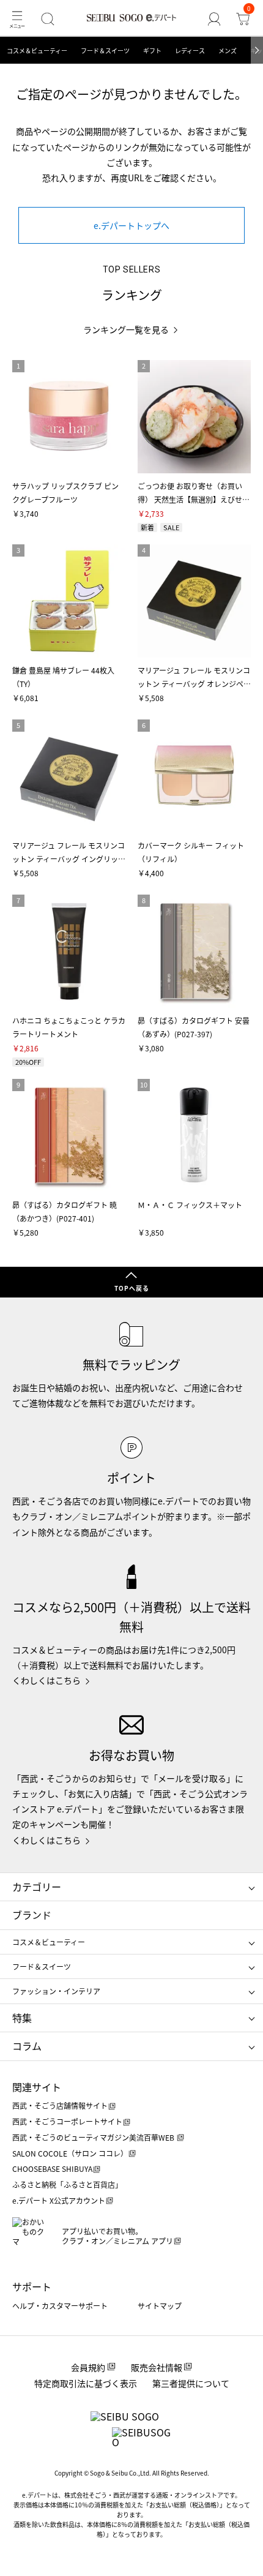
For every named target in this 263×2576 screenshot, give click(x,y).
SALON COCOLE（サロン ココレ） (70, 2153)
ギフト (152, 51)
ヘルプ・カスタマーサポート (60, 2306)
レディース (190, 51)
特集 (22, 2018)
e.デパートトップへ (131, 225)
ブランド (32, 1915)
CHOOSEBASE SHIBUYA (52, 2169)
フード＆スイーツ (105, 51)
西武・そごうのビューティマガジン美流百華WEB (94, 2137)
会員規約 (88, 2367)
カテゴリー (37, 1887)
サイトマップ (160, 2306)
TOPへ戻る (132, 1288)
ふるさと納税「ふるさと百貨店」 (67, 2184)
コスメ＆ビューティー (37, 51)
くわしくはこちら (46, 1680)
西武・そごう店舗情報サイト (60, 2105)
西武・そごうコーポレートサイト (67, 2121)
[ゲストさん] (214, 19)
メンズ (228, 51)
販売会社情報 (157, 2367)
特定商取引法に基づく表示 (86, 2383)
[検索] (47, 19)
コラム (27, 2046)
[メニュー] (17, 19)
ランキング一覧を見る (126, 330)
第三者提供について (191, 2383)
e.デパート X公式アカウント (59, 2200)
